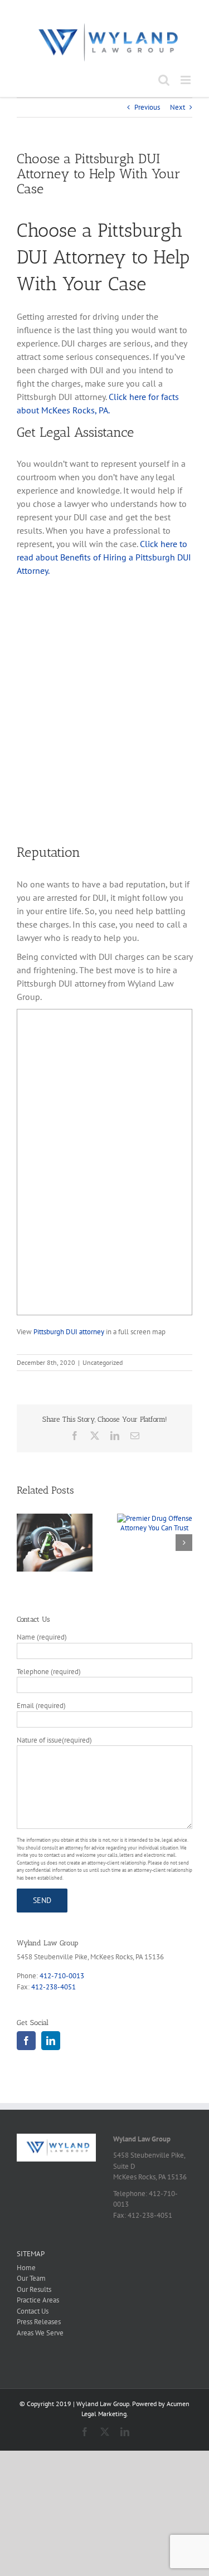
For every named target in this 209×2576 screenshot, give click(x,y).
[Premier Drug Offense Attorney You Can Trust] (155, 1518)
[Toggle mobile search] (164, 80)
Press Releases (39, 2322)
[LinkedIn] (51, 2041)
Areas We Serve (40, 2333)
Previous (147, 107)
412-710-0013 (62, 1976)
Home (26, 2268)
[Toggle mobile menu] (186, 80)
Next (178, 107)
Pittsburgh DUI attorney (69, 1331)
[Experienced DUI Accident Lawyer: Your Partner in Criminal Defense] (55, 1518)
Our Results (34, 2289)
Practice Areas (38, 2300)
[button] (25, 1543)
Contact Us (33, 2311)
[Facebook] (26, 2041)
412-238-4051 (54, 1987)
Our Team (31, 2278)
